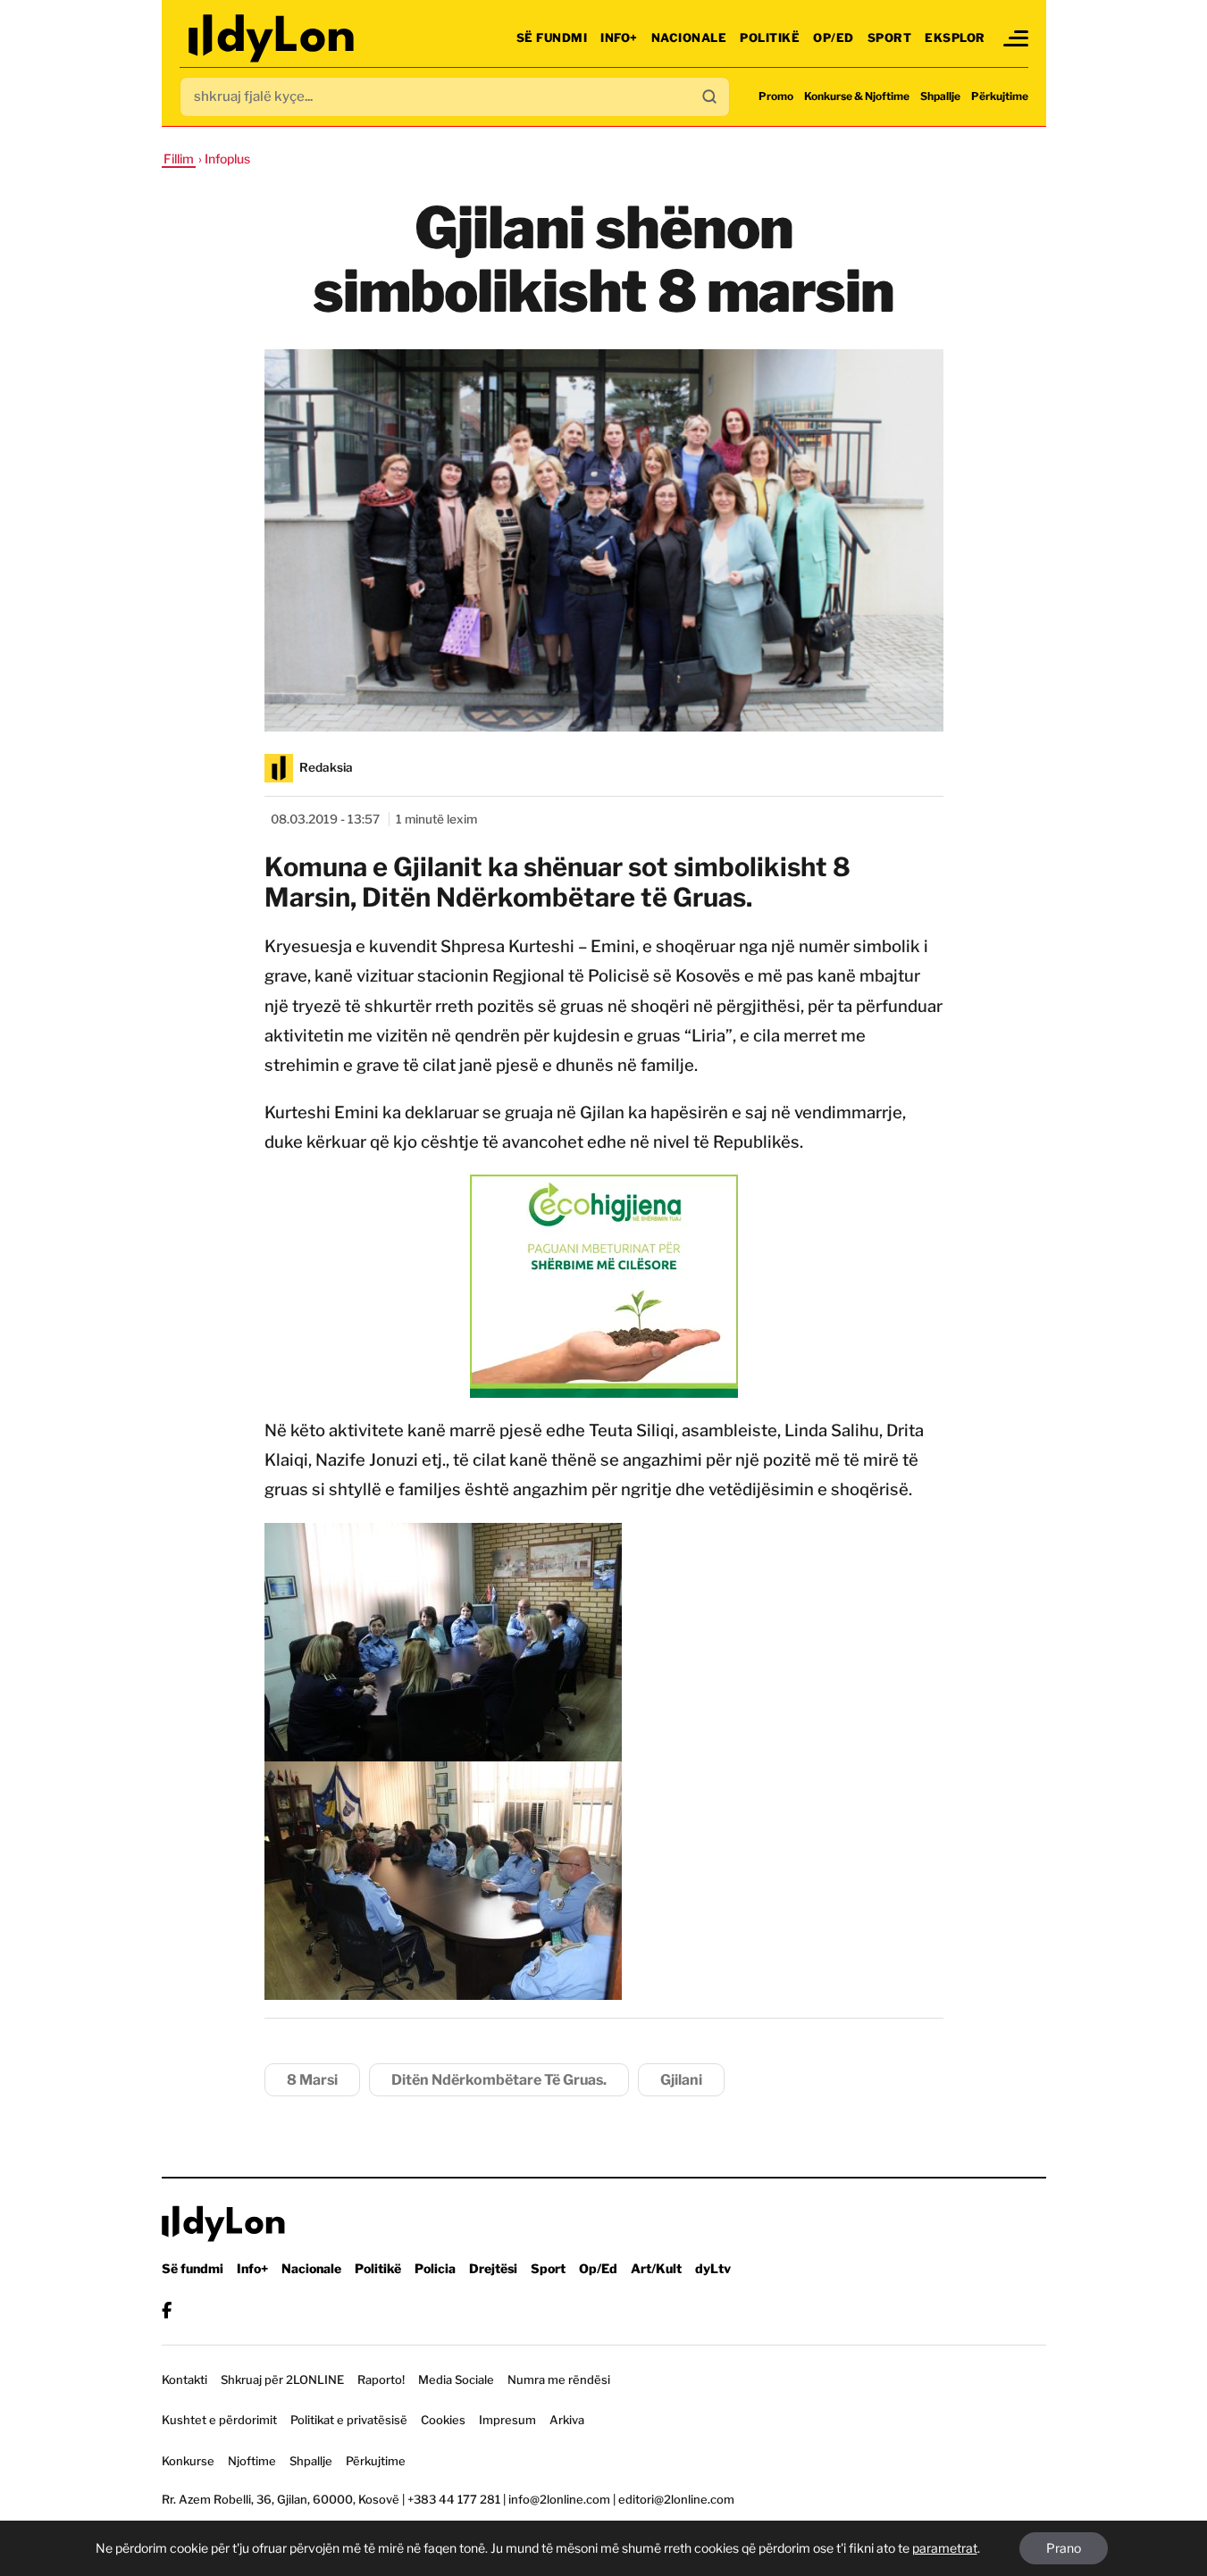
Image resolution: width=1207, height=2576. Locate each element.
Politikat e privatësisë (349, 2420)
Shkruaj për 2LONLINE (282, 2379)
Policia (435, 2268)
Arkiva (567, 2420)
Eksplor (955, 38)
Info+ (619, 38)
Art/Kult (656, 2268)
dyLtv (713, 2268)
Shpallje (940, 96)
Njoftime (252, 2461)
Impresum (507, 2420)
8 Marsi (312, 2080)
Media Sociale (456, 2379)
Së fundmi (552, 38)
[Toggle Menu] (1016, 38)
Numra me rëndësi (559, 2379)
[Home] (273, 38)
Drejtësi (493, 2268)
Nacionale (689, 38)
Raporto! (381, 2379)
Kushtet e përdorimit (219, 2420)
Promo (776, 96)
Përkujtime (1000, 96)
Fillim (179, 159)
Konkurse (188, 2461)
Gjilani (681, 2080)
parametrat (945, 2548)
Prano (1064, 2548)
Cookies (443, 2420)
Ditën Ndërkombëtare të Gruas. (499, 2080)
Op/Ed (834, 38)
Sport (890, 38)
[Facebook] (167, 2310)
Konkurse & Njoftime (857, 96)
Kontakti (184, 2379)
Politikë (770, 38)
